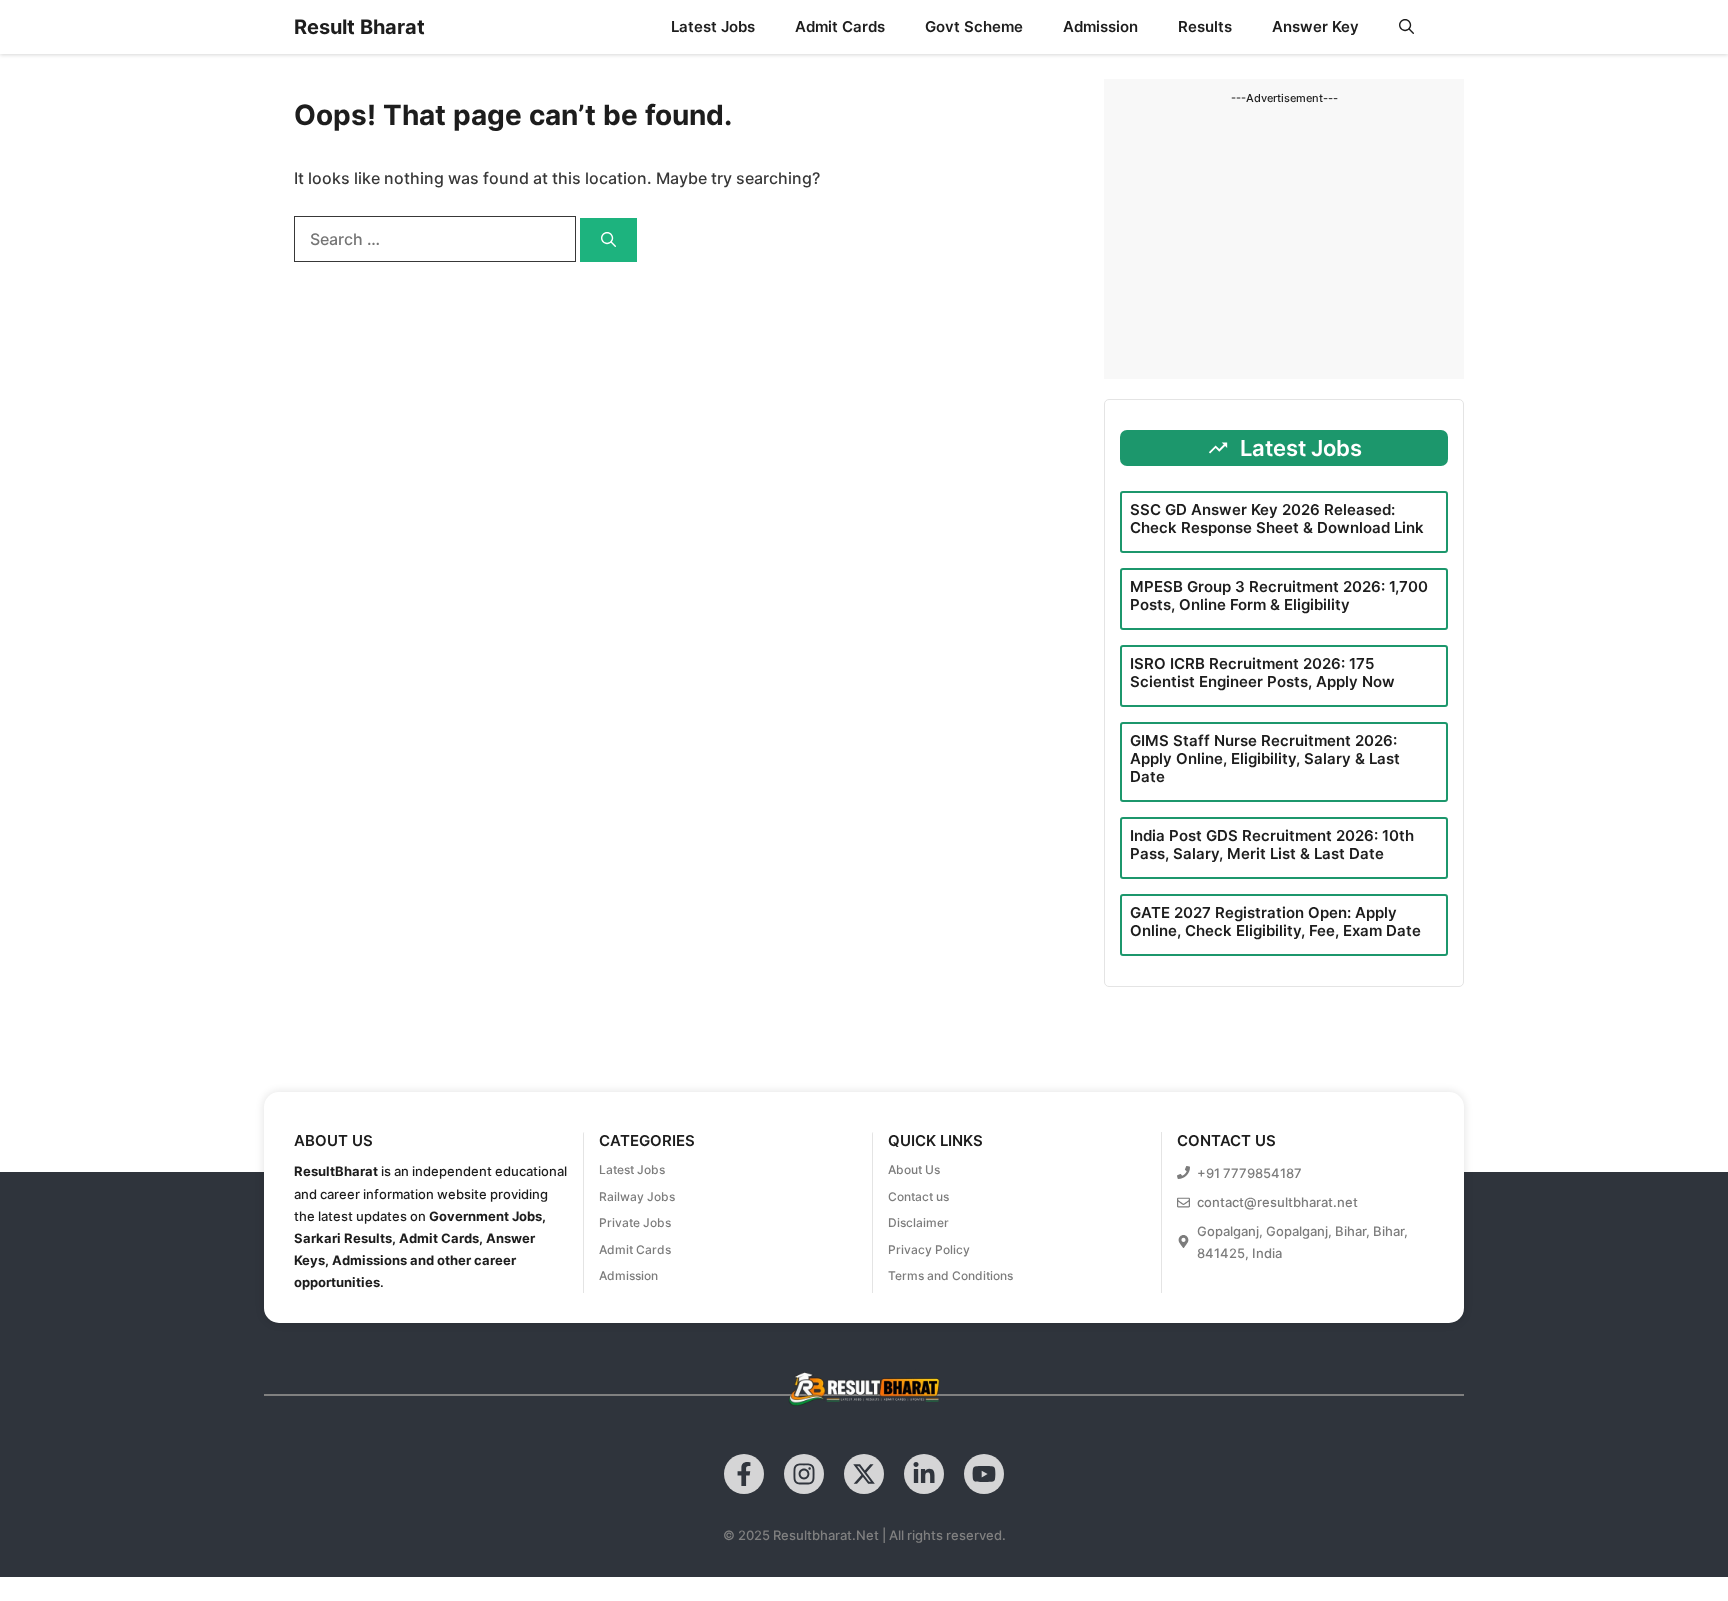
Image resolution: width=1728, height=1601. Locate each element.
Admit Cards (840, 26)
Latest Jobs (713, 26)
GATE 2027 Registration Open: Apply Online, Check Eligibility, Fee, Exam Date (1275, 921)
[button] (1406, 27)
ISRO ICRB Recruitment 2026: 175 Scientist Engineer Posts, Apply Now (1262, 672)
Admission (1100, 26)
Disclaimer (918, 1222)
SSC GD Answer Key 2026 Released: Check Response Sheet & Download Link (1277, 518)
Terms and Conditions (950, 1275)
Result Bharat (359, 27)
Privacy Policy (929, 1249)
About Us (914, 1169)
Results (1205, 26)
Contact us (918, 1196)
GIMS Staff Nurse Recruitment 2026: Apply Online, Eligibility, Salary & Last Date (1265, 758)
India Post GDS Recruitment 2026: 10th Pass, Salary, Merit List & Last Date (1272, 844)
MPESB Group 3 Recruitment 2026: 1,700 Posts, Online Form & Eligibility (1279, 595)
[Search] (608, 240)
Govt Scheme (974, 26)
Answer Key (1315, 26)
